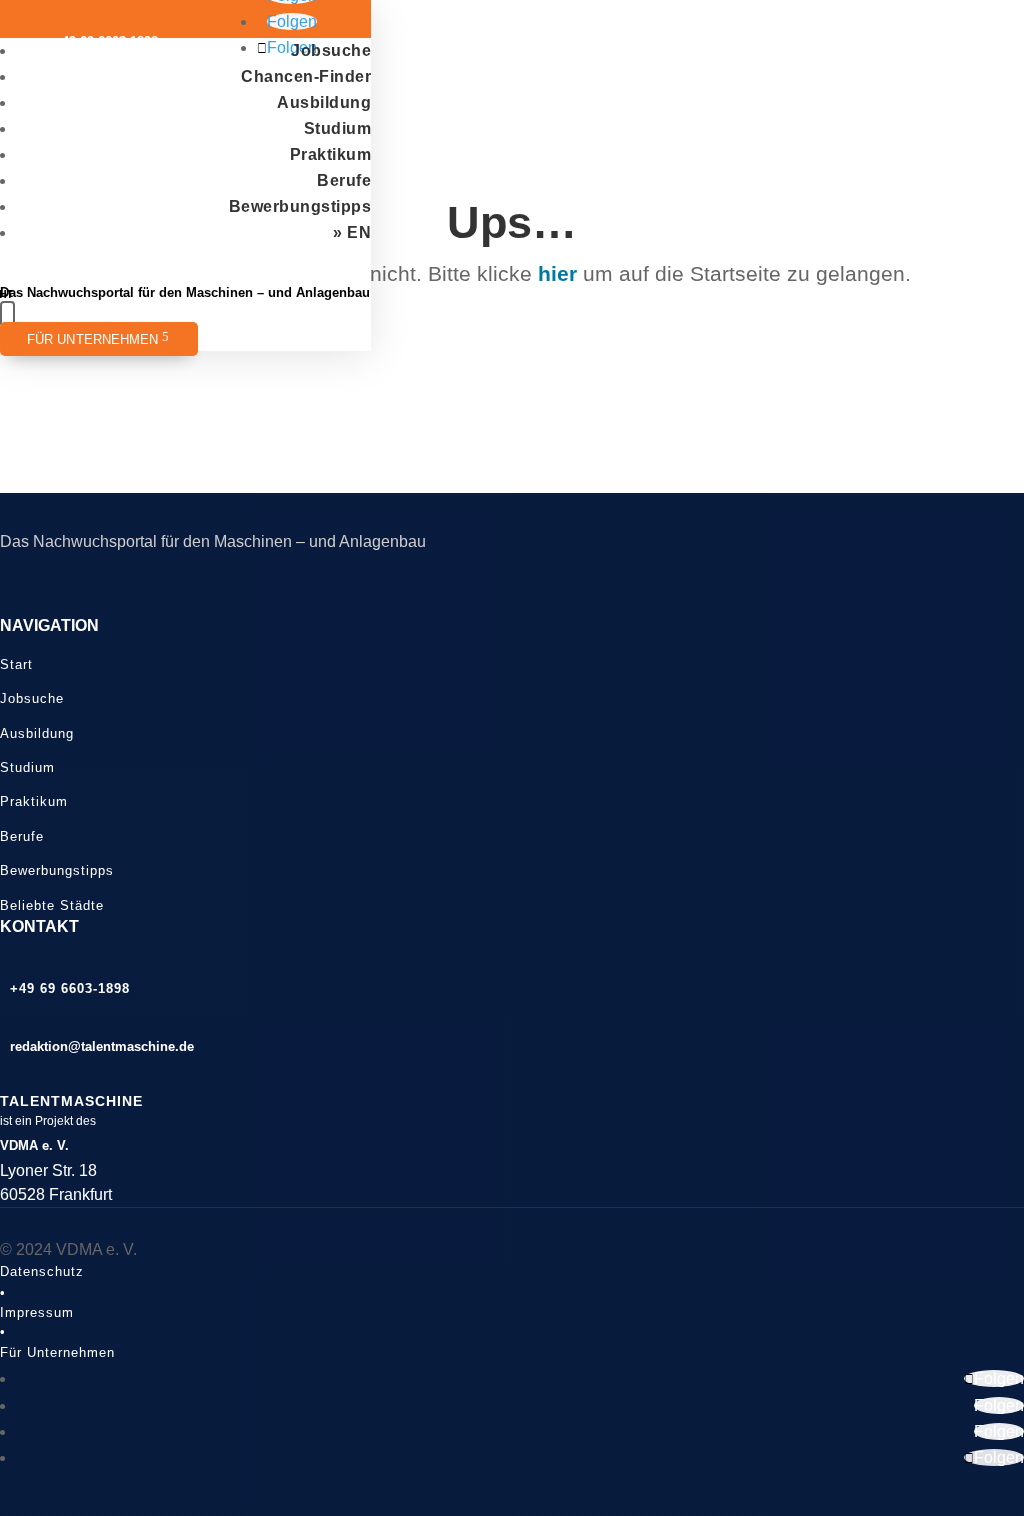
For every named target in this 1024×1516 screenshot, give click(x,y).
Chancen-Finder (306, 76)
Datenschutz (42, 1271)
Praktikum (331, 154)
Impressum (37, 1312)
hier (557, 273)
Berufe (344, 180)
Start (16, 664)
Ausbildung (324, 102)
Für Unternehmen (93, 340)
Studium (338, 128)
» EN (352, 232)
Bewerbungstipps (300, 206)
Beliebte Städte (52, 905)
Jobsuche (331, 50)
